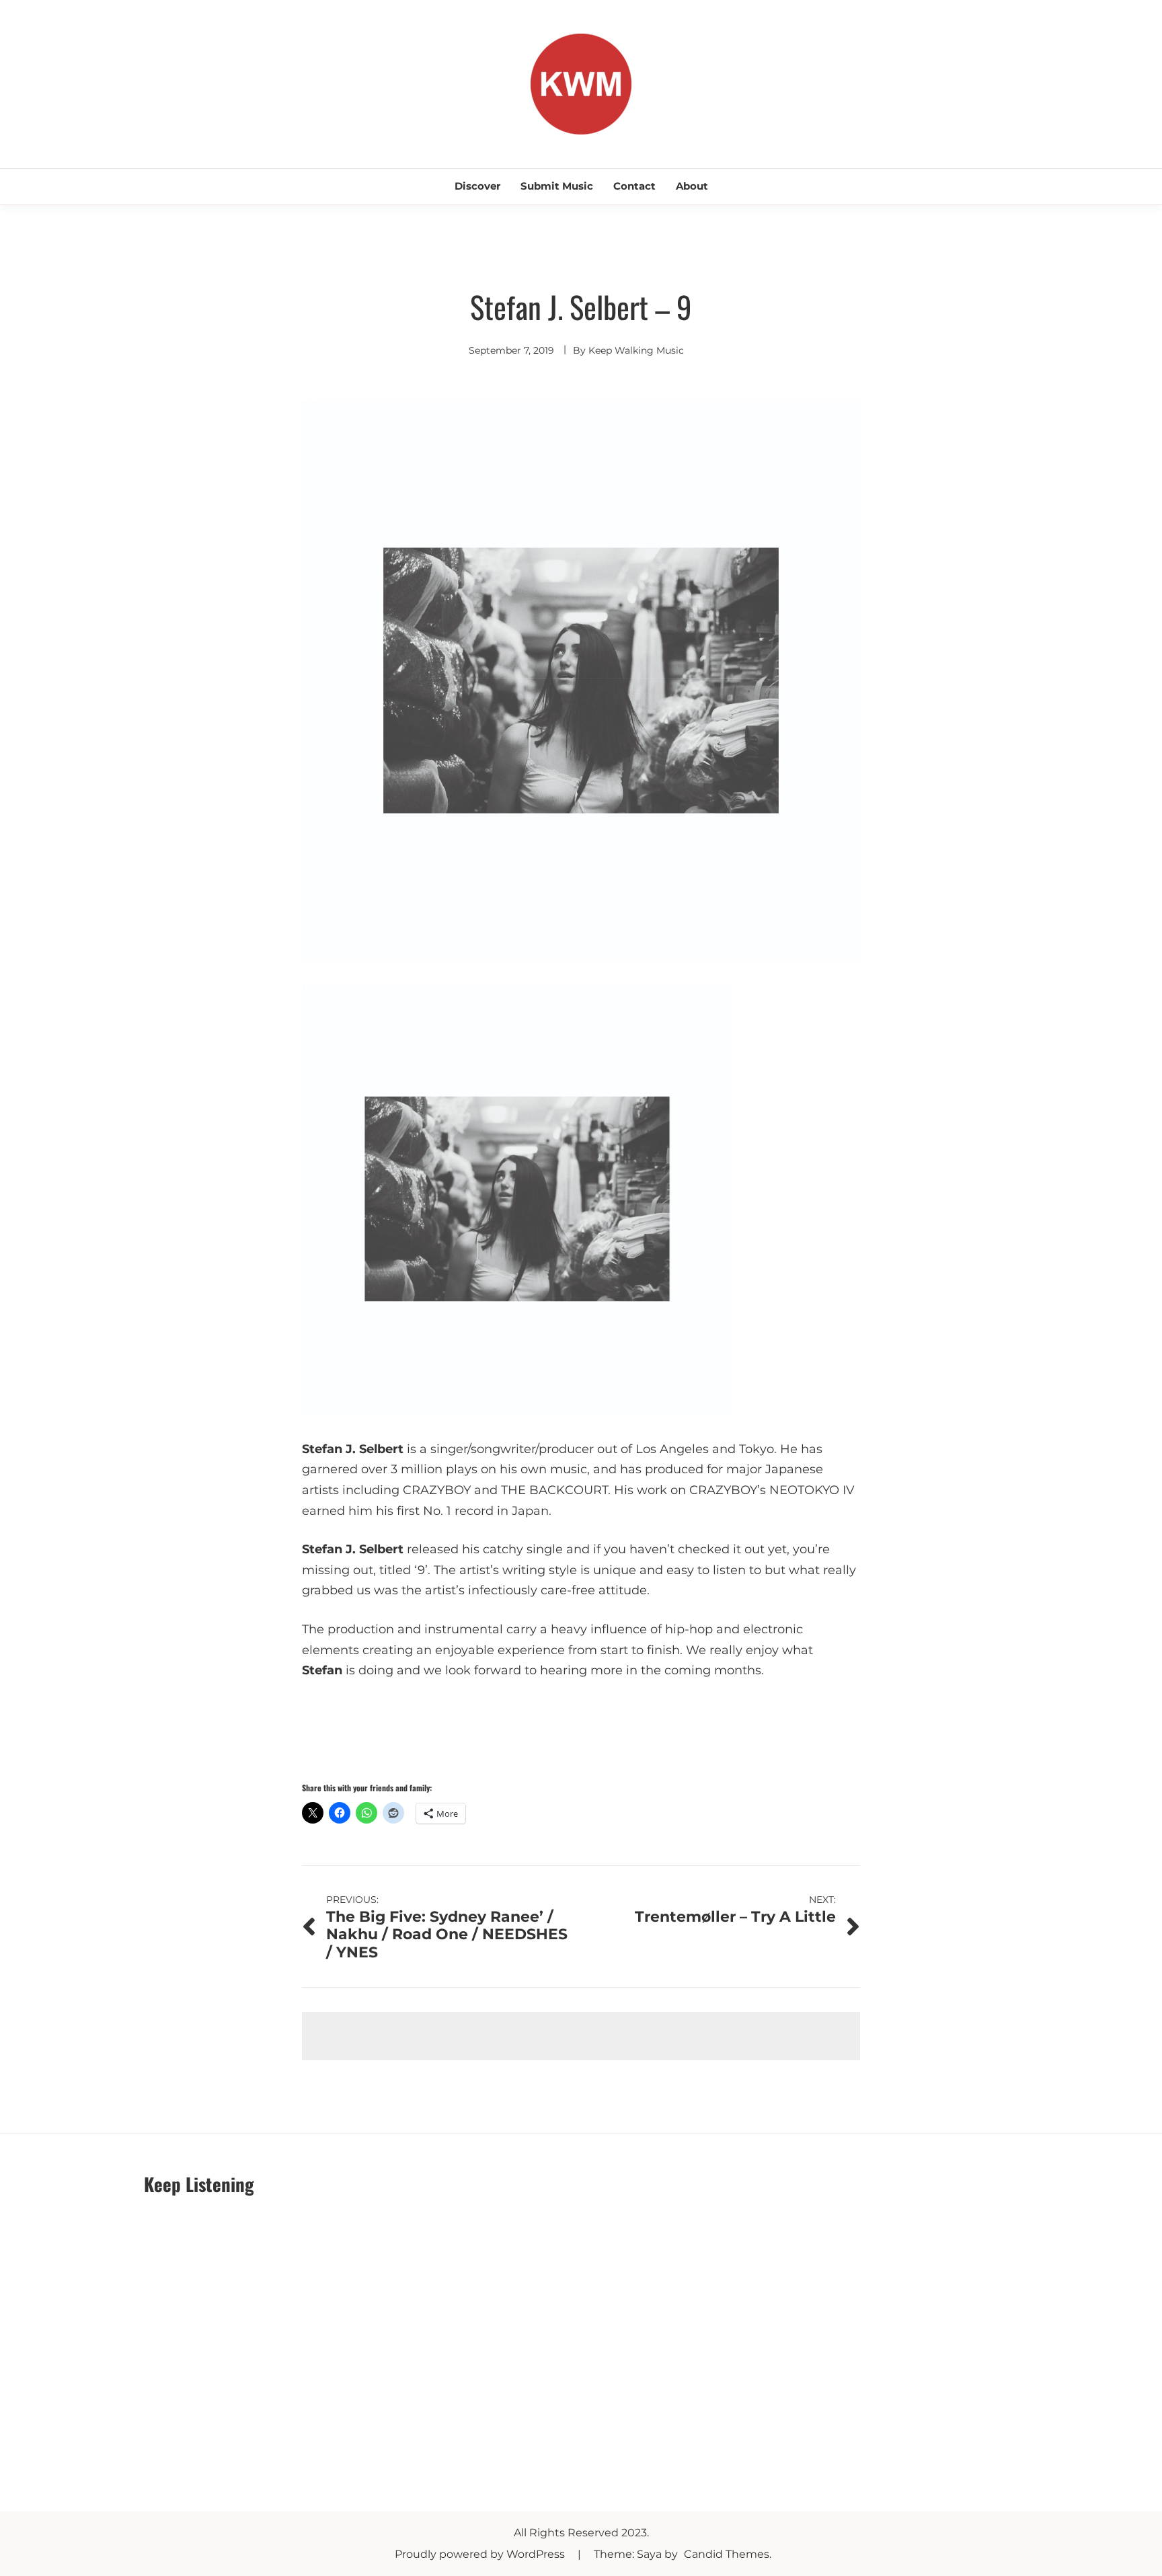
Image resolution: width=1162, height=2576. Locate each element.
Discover (477, 186)
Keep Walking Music (636, 350)
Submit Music (557, 186)
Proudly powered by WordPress (481, 2554)
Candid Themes (727, 2554)
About (692, 186)
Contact (634, 186)
